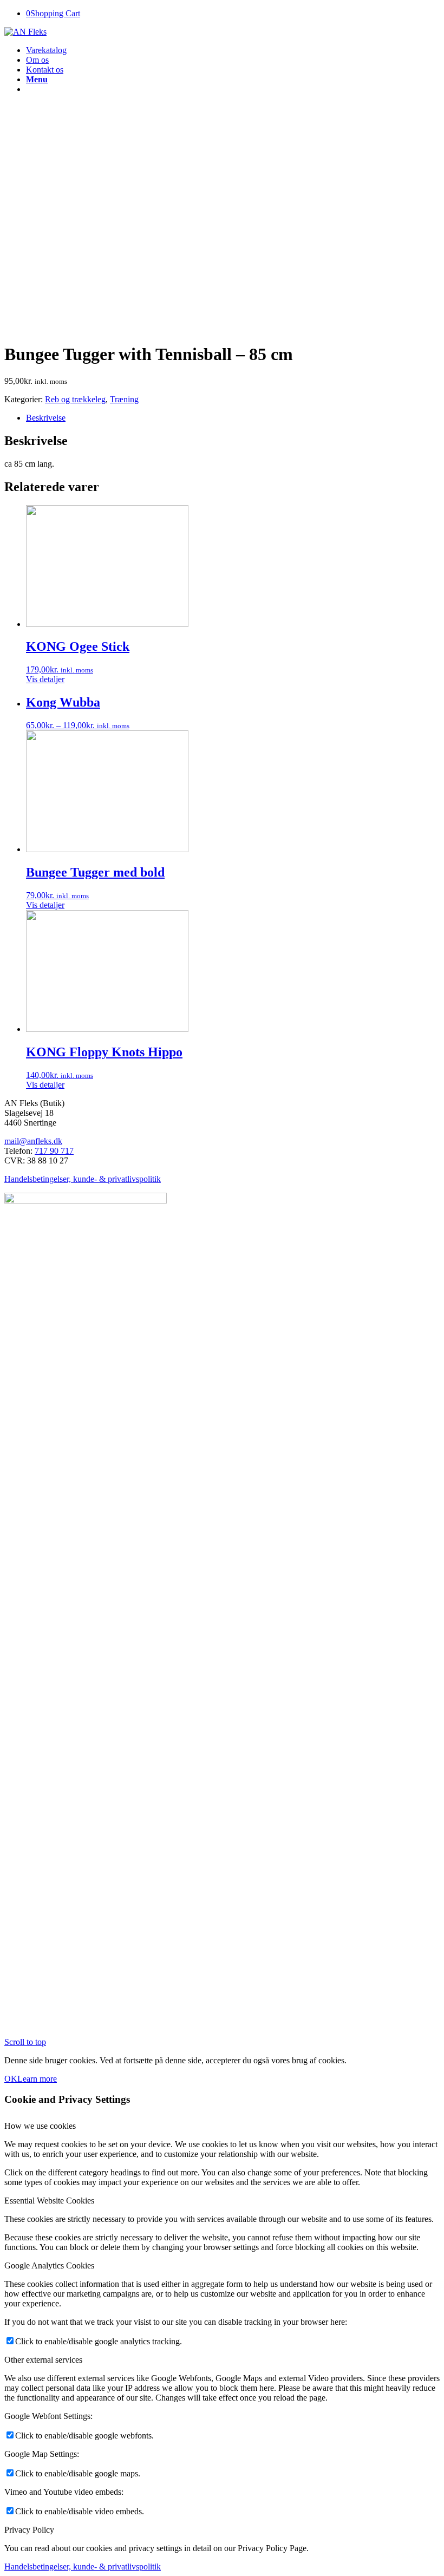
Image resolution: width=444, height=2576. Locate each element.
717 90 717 (54, 1151)
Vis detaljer (45, 679)
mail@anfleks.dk (33, 1141)
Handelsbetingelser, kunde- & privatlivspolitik (83, 1179)
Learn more (37, 2079)
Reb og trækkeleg (75, 399)
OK (11, 2079)
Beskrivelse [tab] (46, 418)
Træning (124, 399)
